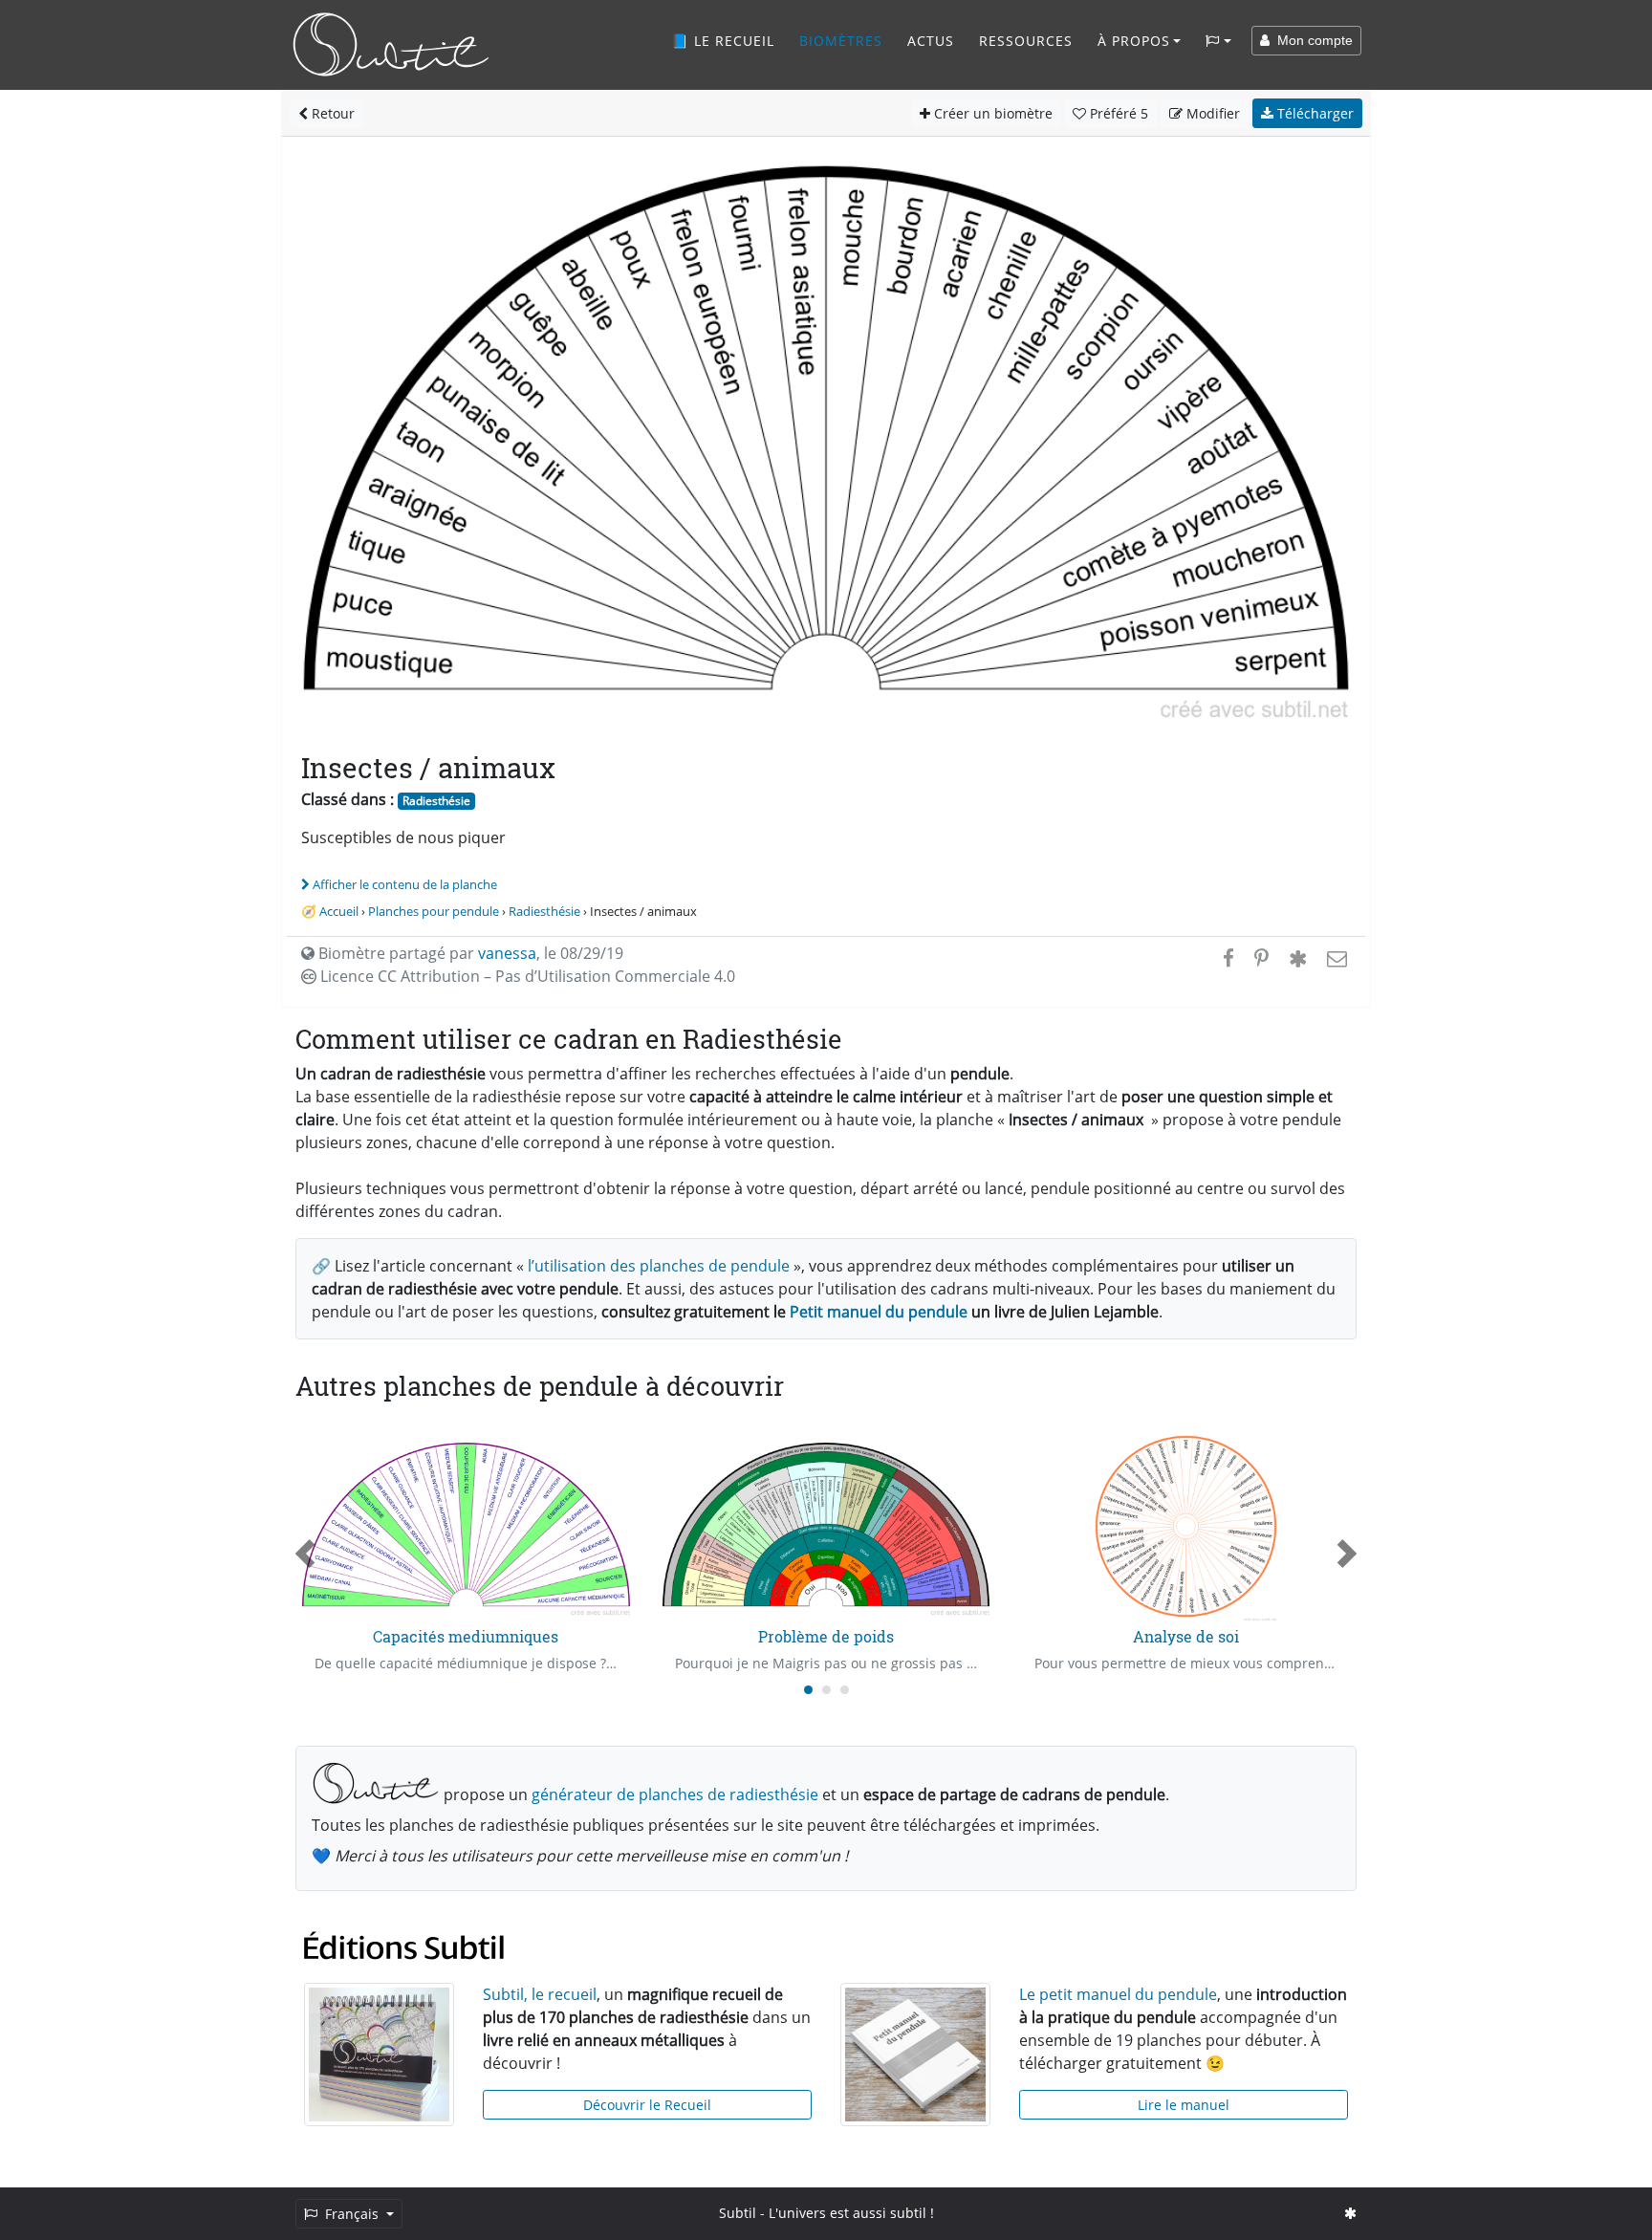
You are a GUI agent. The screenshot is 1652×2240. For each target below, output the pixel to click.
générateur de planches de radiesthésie (675, 1794)
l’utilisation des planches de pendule (659, 1266)
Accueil (339, 911)
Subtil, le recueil (540, 1994)
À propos (1134, 41)
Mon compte (1311, 40)
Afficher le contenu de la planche (405, 884)
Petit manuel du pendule (879, 1312)
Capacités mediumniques (466, 1636)
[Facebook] (1228, 958)
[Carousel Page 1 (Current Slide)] (808, 1690)
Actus (931, 41)
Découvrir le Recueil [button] (647, 2105)
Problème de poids (826, 1636)
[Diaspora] (1298, 958)
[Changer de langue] (1218, 41)
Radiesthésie (436, 801)
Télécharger (1314, 113)
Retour (331, 113)
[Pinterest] (1261, 958)
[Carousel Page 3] (845, 1690)
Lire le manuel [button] (1184, 2105)
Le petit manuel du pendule (1118, 1994)
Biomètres (841, 41)
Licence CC (526, 976)
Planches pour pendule (434, 911)
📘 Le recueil (723, 41)
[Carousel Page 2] (826, 1690)
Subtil (738, 2213)
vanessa (507, 953)
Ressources (1026, 41)
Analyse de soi (1186, 1636)
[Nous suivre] (1350, 2213)
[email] (1335, 958)
